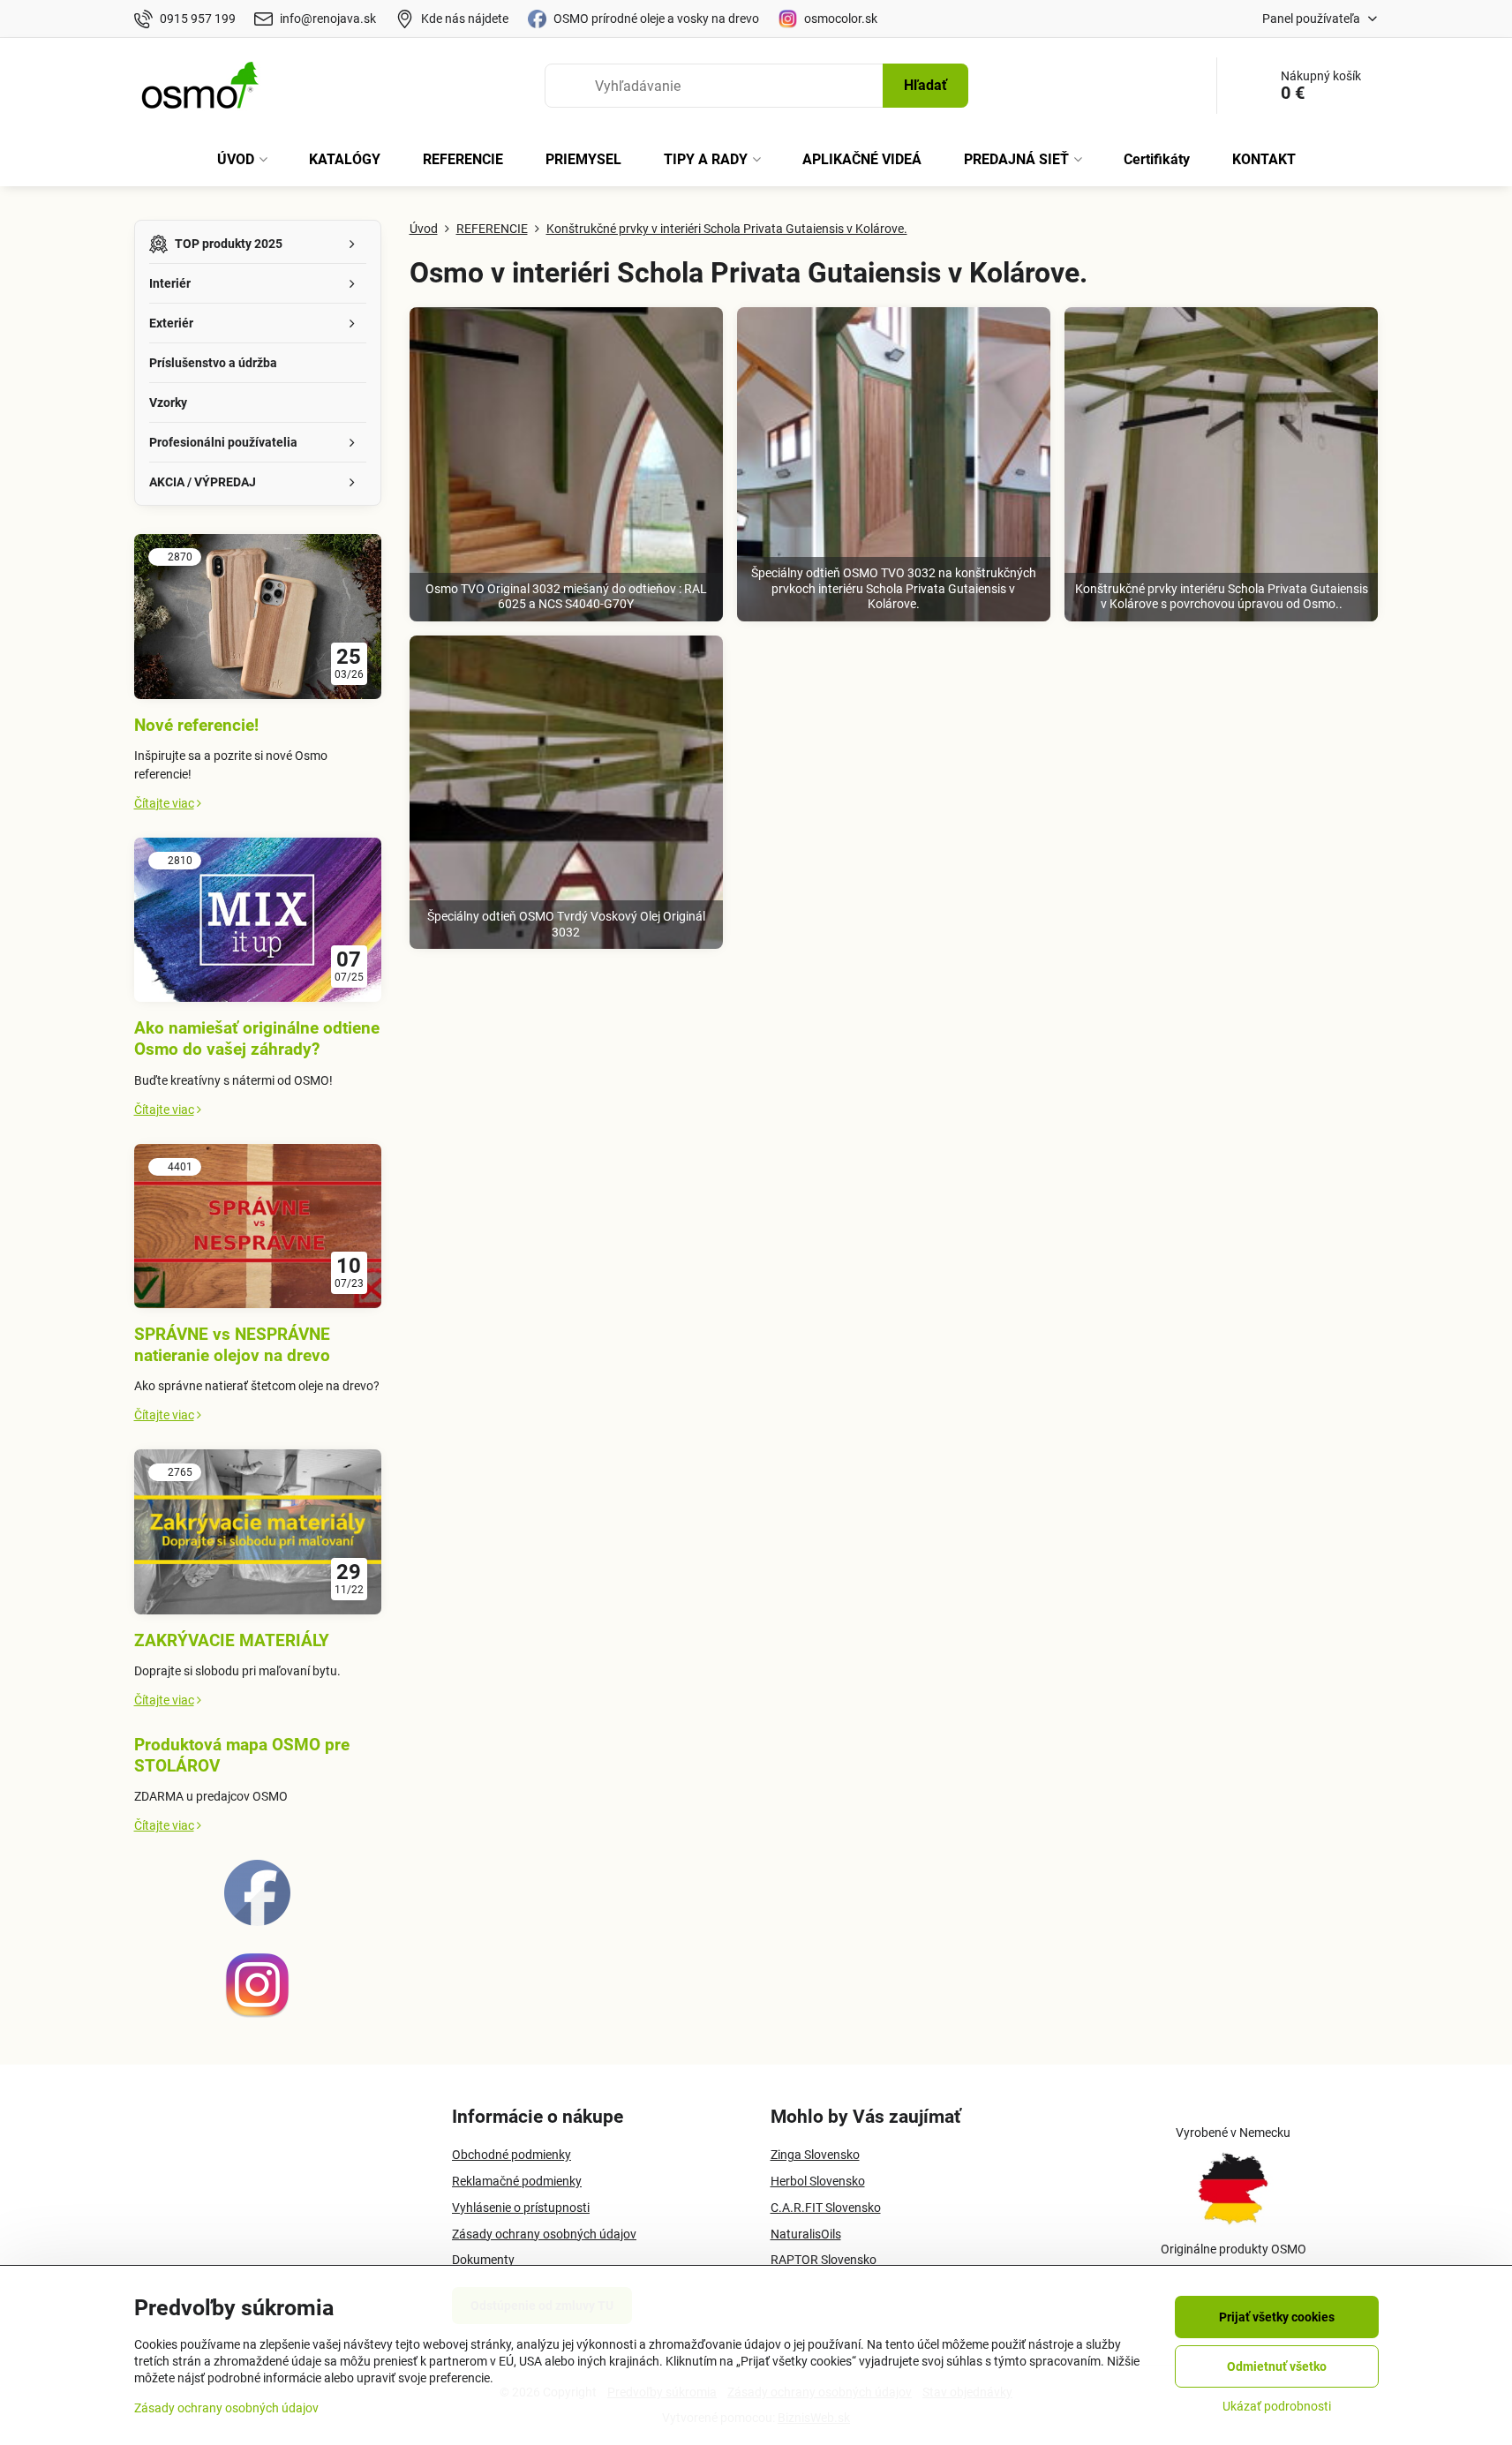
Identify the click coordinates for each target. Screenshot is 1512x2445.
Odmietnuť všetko (1277, 2366)
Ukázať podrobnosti (1277, 2406)
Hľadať (925, 85)
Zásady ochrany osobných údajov (226, 2408)
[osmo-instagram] (257, 2014)
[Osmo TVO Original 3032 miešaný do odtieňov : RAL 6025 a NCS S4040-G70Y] (566, 464)
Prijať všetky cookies (1277, 2317)
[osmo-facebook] (257, 1922)
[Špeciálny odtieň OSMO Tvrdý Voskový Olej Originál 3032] (566, 792)
